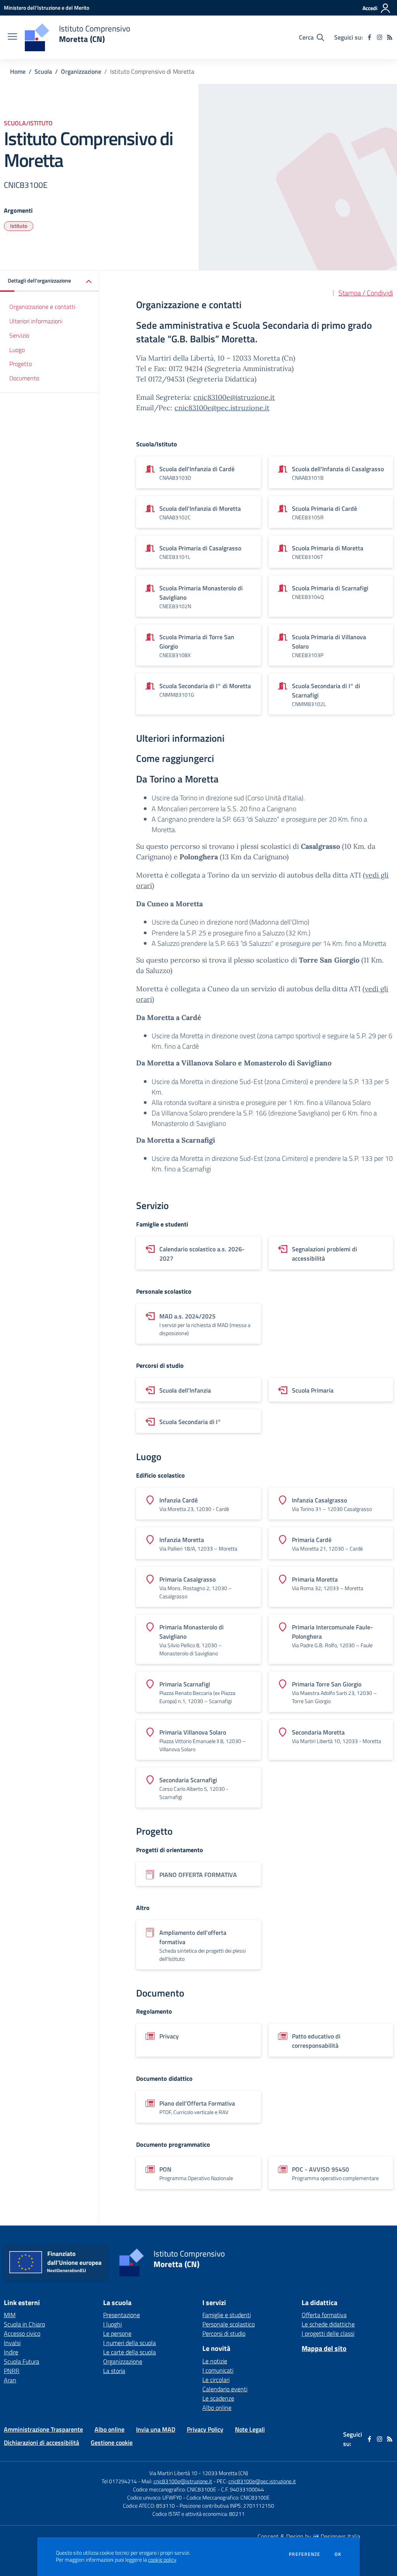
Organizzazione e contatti (42, 307)
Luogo (17, 350)
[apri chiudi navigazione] (12, 37)
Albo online (217, 2408)
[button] (50, 281)
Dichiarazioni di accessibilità (41, 2442)
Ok (338, 2554)
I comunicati (218, 2370)
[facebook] (369, 37)
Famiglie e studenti (227, 2315)
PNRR (12, 2371)
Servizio (19, 335)
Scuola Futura (22, 2361)
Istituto (19, 226)
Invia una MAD (156, 2429)
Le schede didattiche (328, 2324)
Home (18, 71)
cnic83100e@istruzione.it (234, 397)
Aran (10, 2380)
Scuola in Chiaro (24, 2324)
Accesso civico (22, 2333)
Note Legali (250, 2429)
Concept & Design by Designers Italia (309, 2536)
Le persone (117, 2333)
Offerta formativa (324, 2315)
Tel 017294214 (119, 2481)
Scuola (43, 71)
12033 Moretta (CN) (225, 2473)
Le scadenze (218, 2398)
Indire (11, 2352)
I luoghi (112, 2324)
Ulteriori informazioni (36, 321)
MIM (10, 2315)
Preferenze (305, 2554)
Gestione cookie (112, 2442)
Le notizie (215, 2361)
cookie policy (162, 2560)
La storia (114, 2371)
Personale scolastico (229, 2324)
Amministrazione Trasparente (43, 2429)
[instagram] (380, 37)
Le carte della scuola (129, 2352)
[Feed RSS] (390, 37)
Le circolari (216, 2380)
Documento (24, 378)
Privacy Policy (205, 2429)
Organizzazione (81, 71)
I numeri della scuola (129, 2343)
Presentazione (122, 2315)
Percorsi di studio (224, 2333)
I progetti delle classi (328, 2333)
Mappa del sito (324, 2348)
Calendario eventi (225, 2389)
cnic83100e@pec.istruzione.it (222, 408)
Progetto (21, 364)
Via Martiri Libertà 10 (173, 2473)
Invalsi (12, 2343)
